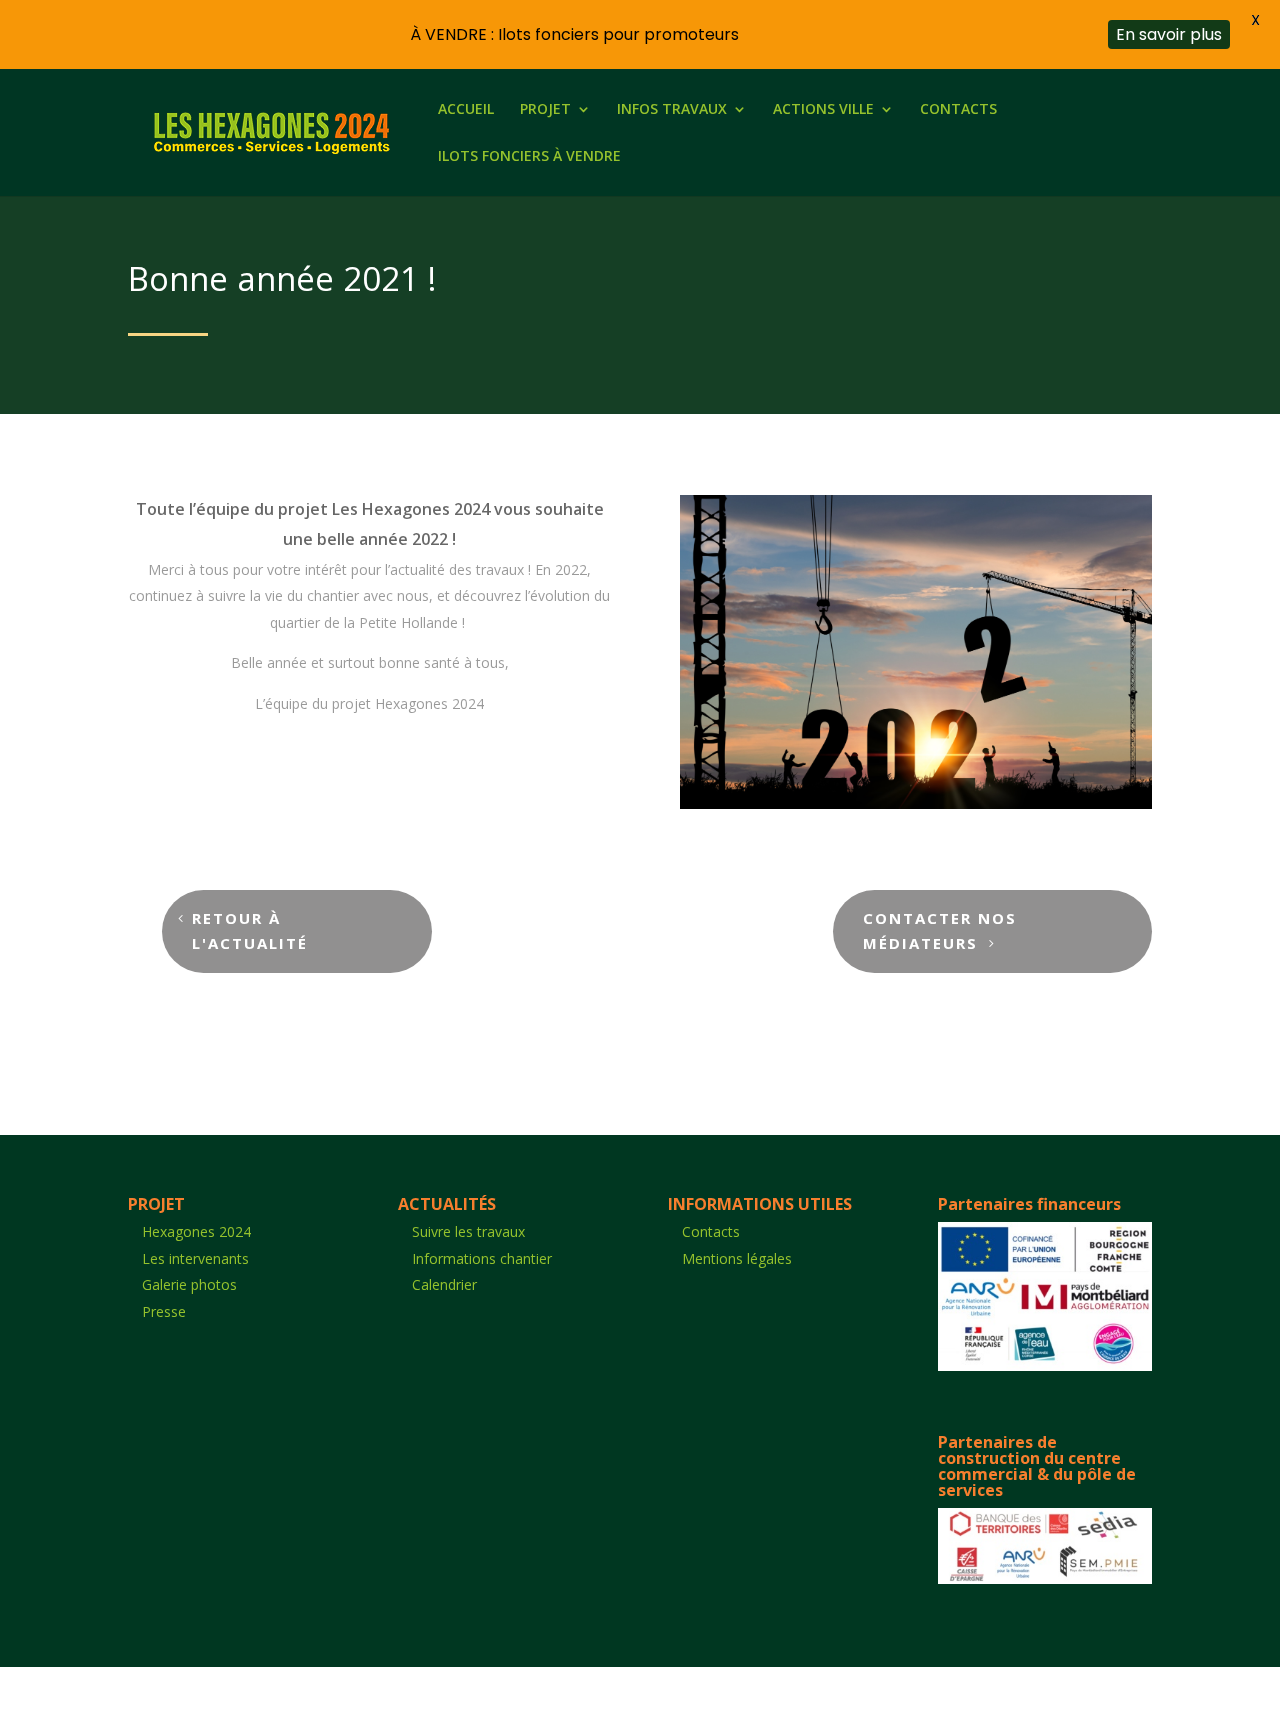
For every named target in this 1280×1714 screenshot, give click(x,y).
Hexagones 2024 (196, 1231)
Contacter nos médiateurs (940, 931)
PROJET (545, 110)
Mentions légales (737, 1258)
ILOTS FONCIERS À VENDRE (529, 157)
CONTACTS (958, 110)
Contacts (711, 1231)
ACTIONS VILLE (823, 110)
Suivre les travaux (468, 1231)
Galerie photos (189, 1284)
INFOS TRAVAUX (672, 110)
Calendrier (444, 1284)
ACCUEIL (466, 110)
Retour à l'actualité (250, 931)
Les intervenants (195, 1258)
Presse (164, 1311)
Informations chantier (482, 1258)
